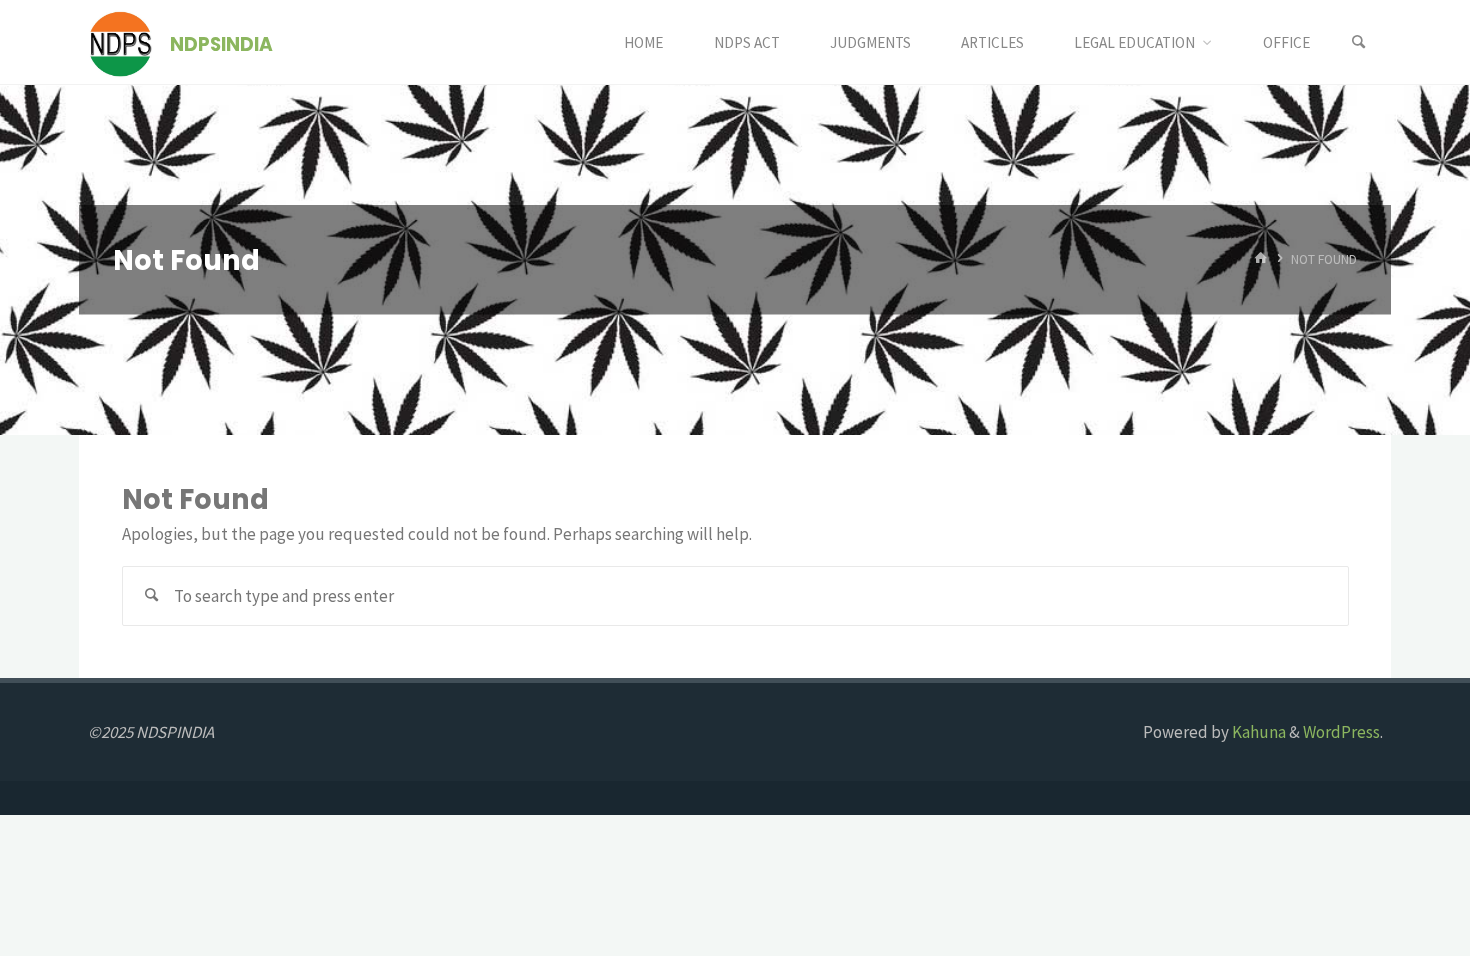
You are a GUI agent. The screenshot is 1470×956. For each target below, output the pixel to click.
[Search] (1359, 42)
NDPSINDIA (221, 43)
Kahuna (1257, 732)
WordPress (1341, 732)
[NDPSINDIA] (120, 42)
